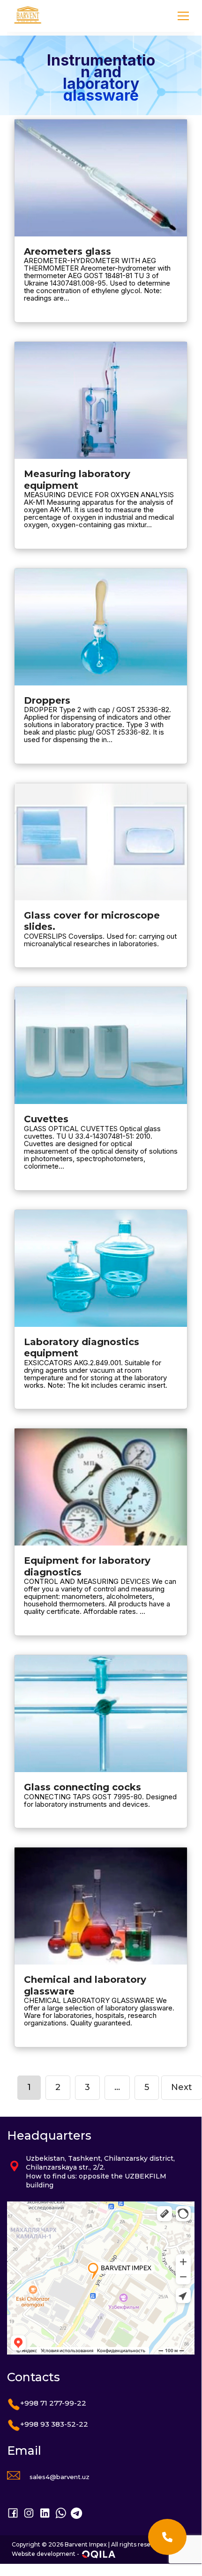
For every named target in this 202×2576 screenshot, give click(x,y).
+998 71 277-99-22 (53, 2403)
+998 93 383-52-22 (54, 2424)
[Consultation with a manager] (167, 2537)
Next (182, 2087)
